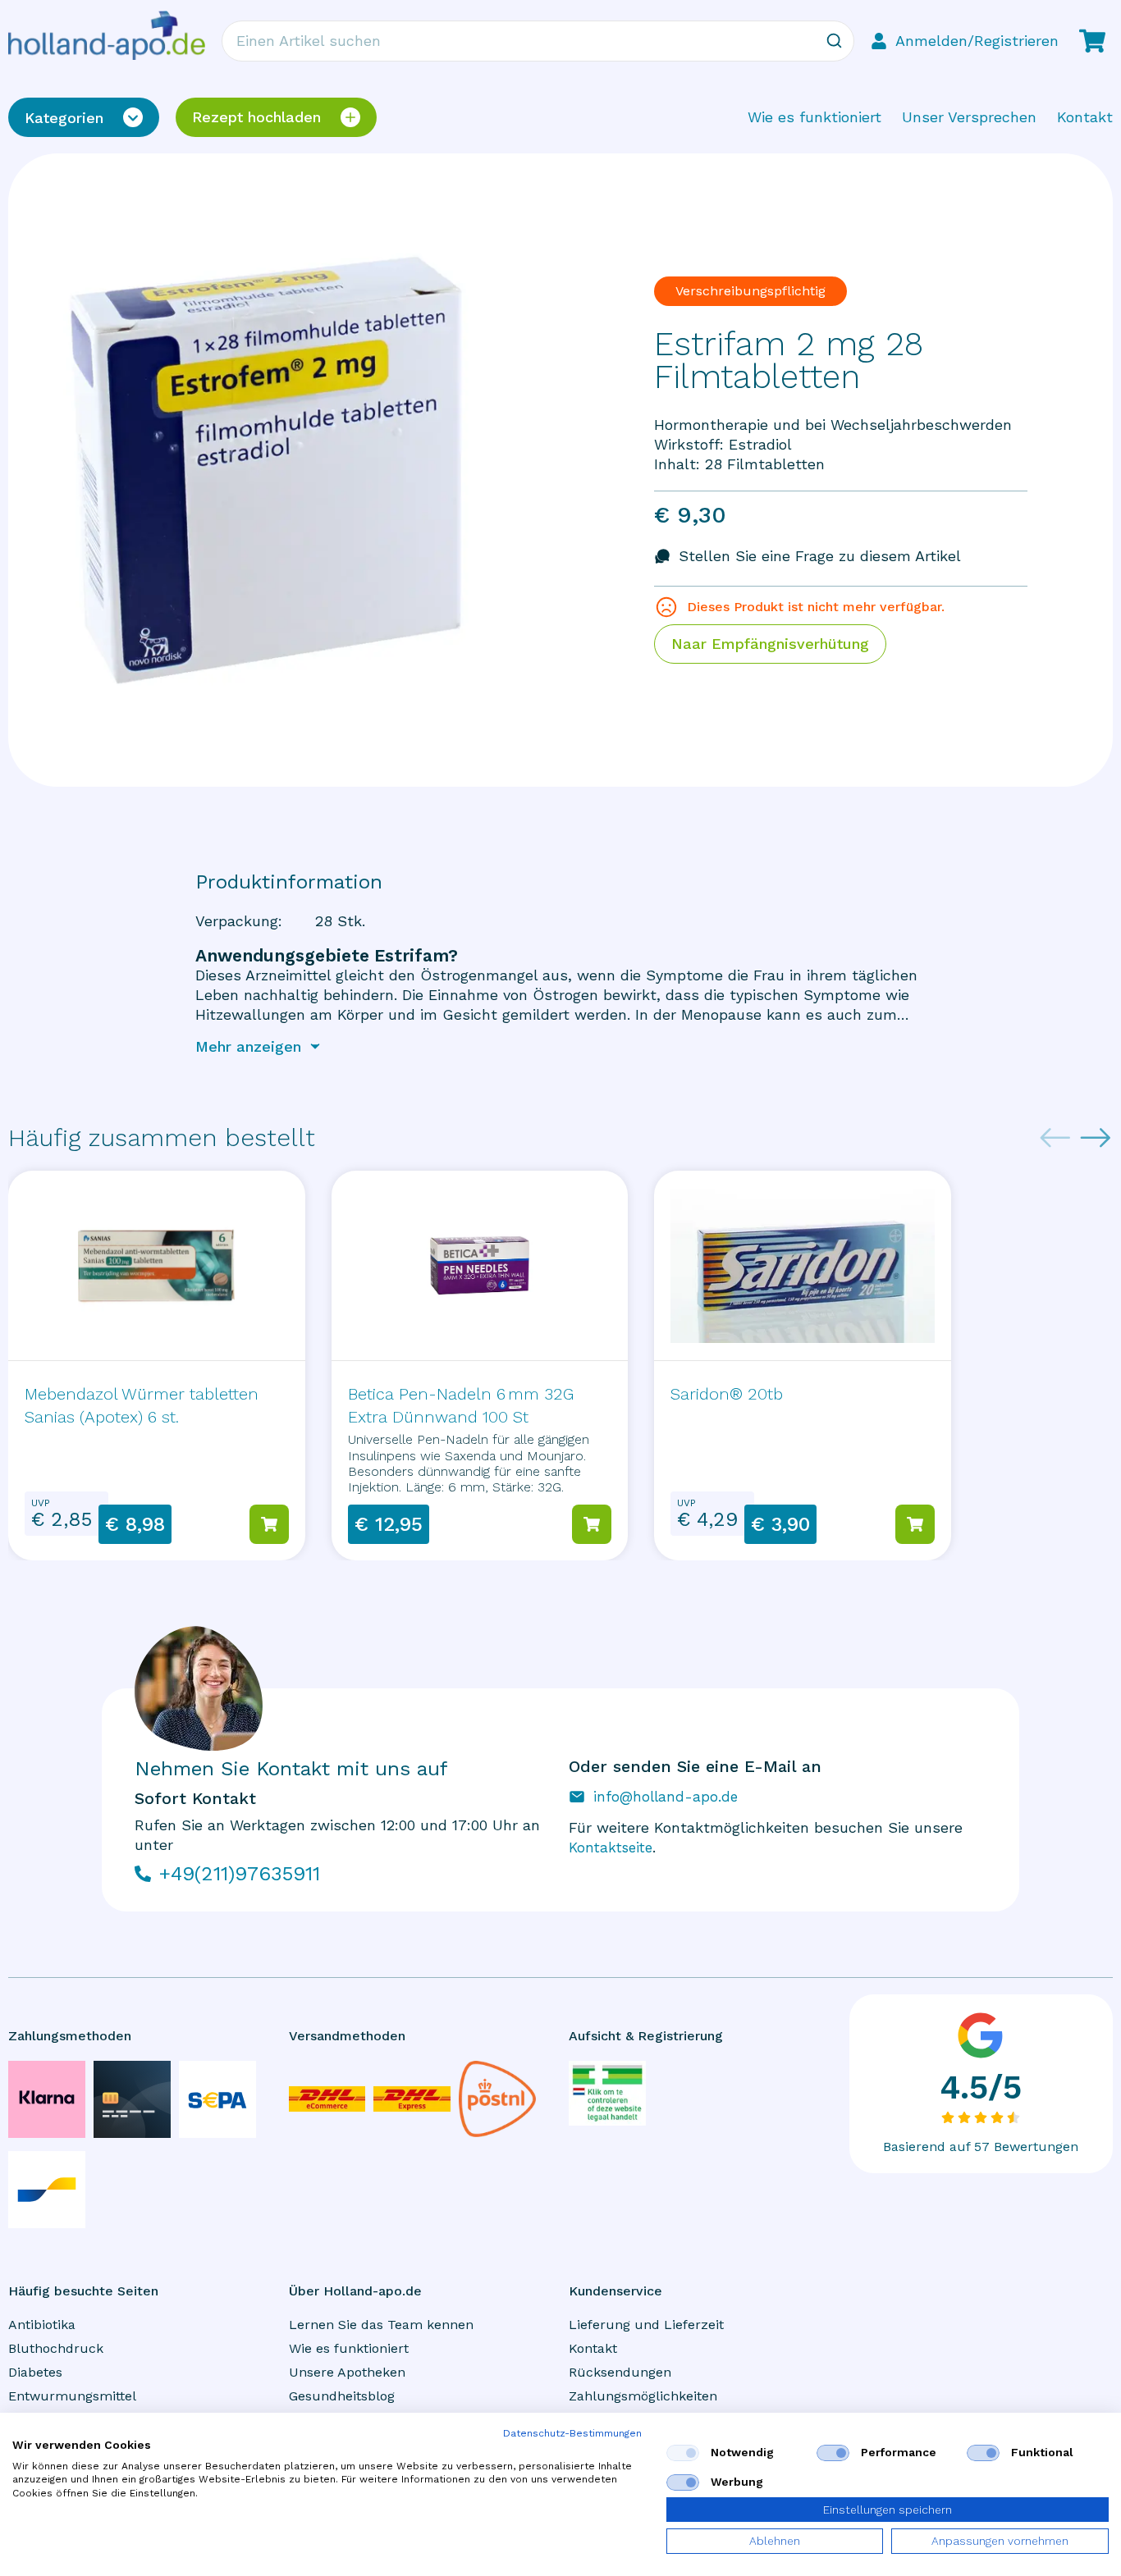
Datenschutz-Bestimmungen (572, 2433)
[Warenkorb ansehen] (1092, 41)
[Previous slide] (1055, 1138)
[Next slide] (1096, 1138)
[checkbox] (683, 2453)
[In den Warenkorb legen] (269, 1524)
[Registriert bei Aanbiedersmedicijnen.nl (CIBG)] (607, 2093)
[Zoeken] (834, 41)
